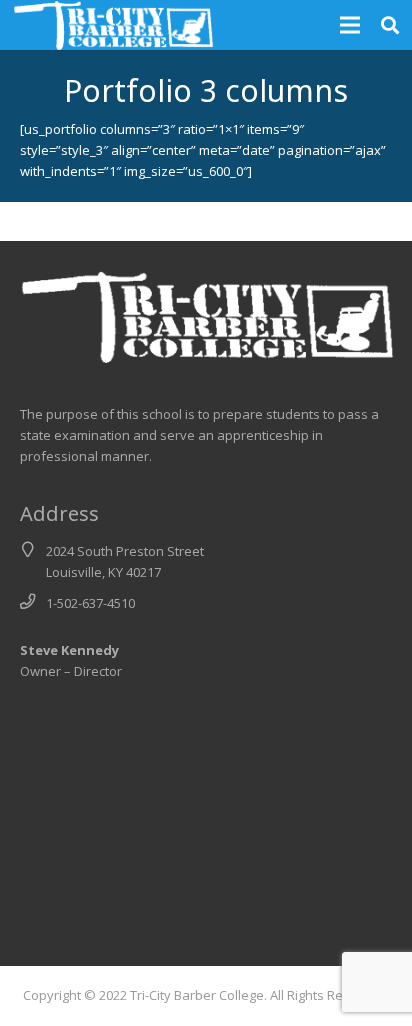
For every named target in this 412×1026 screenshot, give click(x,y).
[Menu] (350, 25)
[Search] (390, 25)
